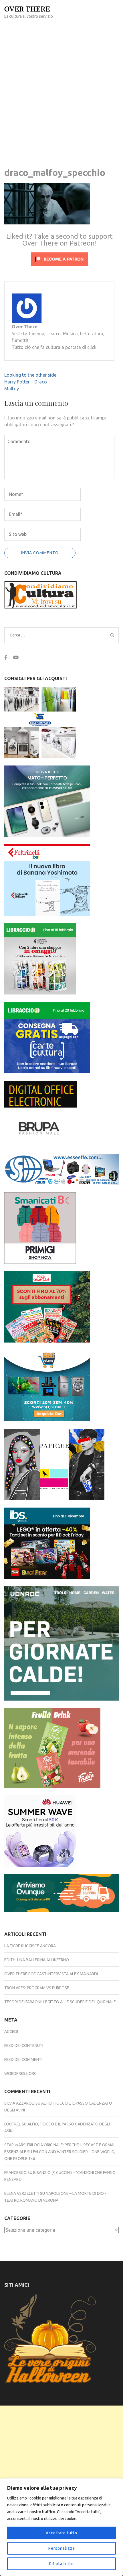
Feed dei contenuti (24, 2045)
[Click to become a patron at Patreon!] (59, 267)
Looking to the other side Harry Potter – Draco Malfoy (30, 382)
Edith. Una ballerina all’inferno (37, 1960)
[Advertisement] (61, 88)
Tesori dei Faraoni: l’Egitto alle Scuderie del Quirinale (60, 2002)
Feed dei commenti (23, 2059)
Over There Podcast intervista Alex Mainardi (51, 1974)
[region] (61, 2527)
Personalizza (62, 2548)
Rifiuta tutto (61, 2564)
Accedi (11, 2032)
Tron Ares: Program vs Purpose (37, 1988)
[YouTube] (16, 657)
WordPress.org (20, 2073)
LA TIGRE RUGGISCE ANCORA (30, 1946)
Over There (27, 8)
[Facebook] (6, 657)
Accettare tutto (61, 2533)
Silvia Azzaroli (19, 2103)
